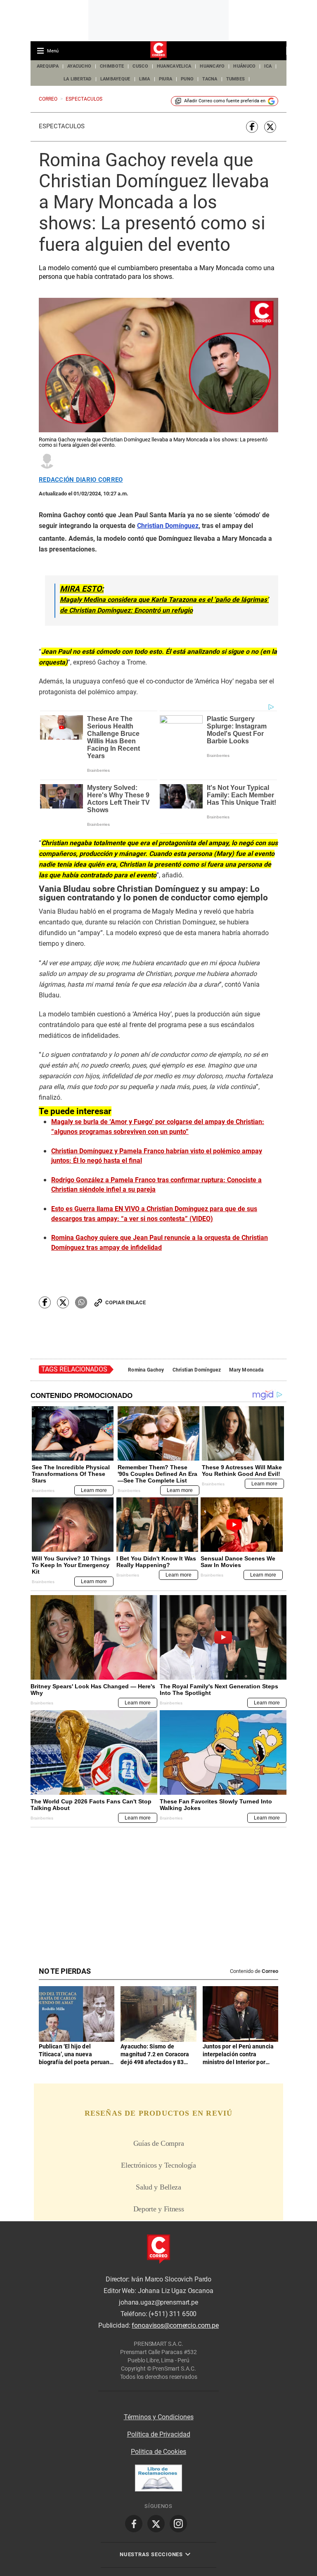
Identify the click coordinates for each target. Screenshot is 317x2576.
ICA (268, 66)
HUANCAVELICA (174, 66)
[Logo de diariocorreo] (158, 51)
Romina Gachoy (146, 1370)
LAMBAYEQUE (115, 79)
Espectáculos (62, 126)
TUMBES (236, 79)
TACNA (210, 79)
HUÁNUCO (244, 66)
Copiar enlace (125, 1302)
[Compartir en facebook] (252, 127)
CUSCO (140, 66)
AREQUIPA (48, 66)
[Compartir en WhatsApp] (81, 1302)
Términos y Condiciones (159, 2417)
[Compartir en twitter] (270, 127)
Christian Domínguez (197, 1370)
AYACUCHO (79, 66)
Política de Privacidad (159, 2434)
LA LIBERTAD (78, 79)
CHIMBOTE (112, 66)
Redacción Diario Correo (81, 480)
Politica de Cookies (158, 2452)
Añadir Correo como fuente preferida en (225, 101)
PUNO (187, 79)
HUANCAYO (212, 66)
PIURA (166, 79)
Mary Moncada (246, 1370)
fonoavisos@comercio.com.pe (175, 2325)
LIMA (145, 79)
